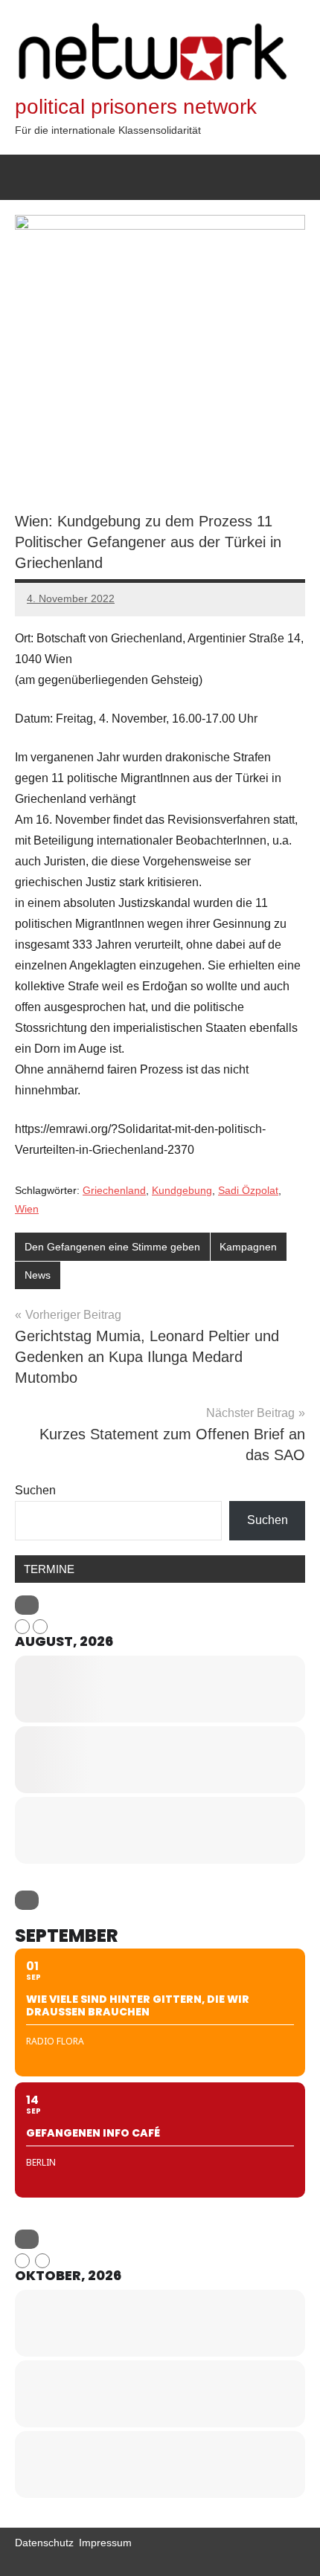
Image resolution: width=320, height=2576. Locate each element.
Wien (27, 1209)
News (38, 1275)
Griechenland (114, 1190)
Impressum (105, 2543)
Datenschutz (44, 2543)
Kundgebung (182, 1190)
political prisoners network (136, 107)
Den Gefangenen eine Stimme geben (112, 1247)
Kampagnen (248, 1247)
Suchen (35, 1490)
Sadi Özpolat (248, 1190)
